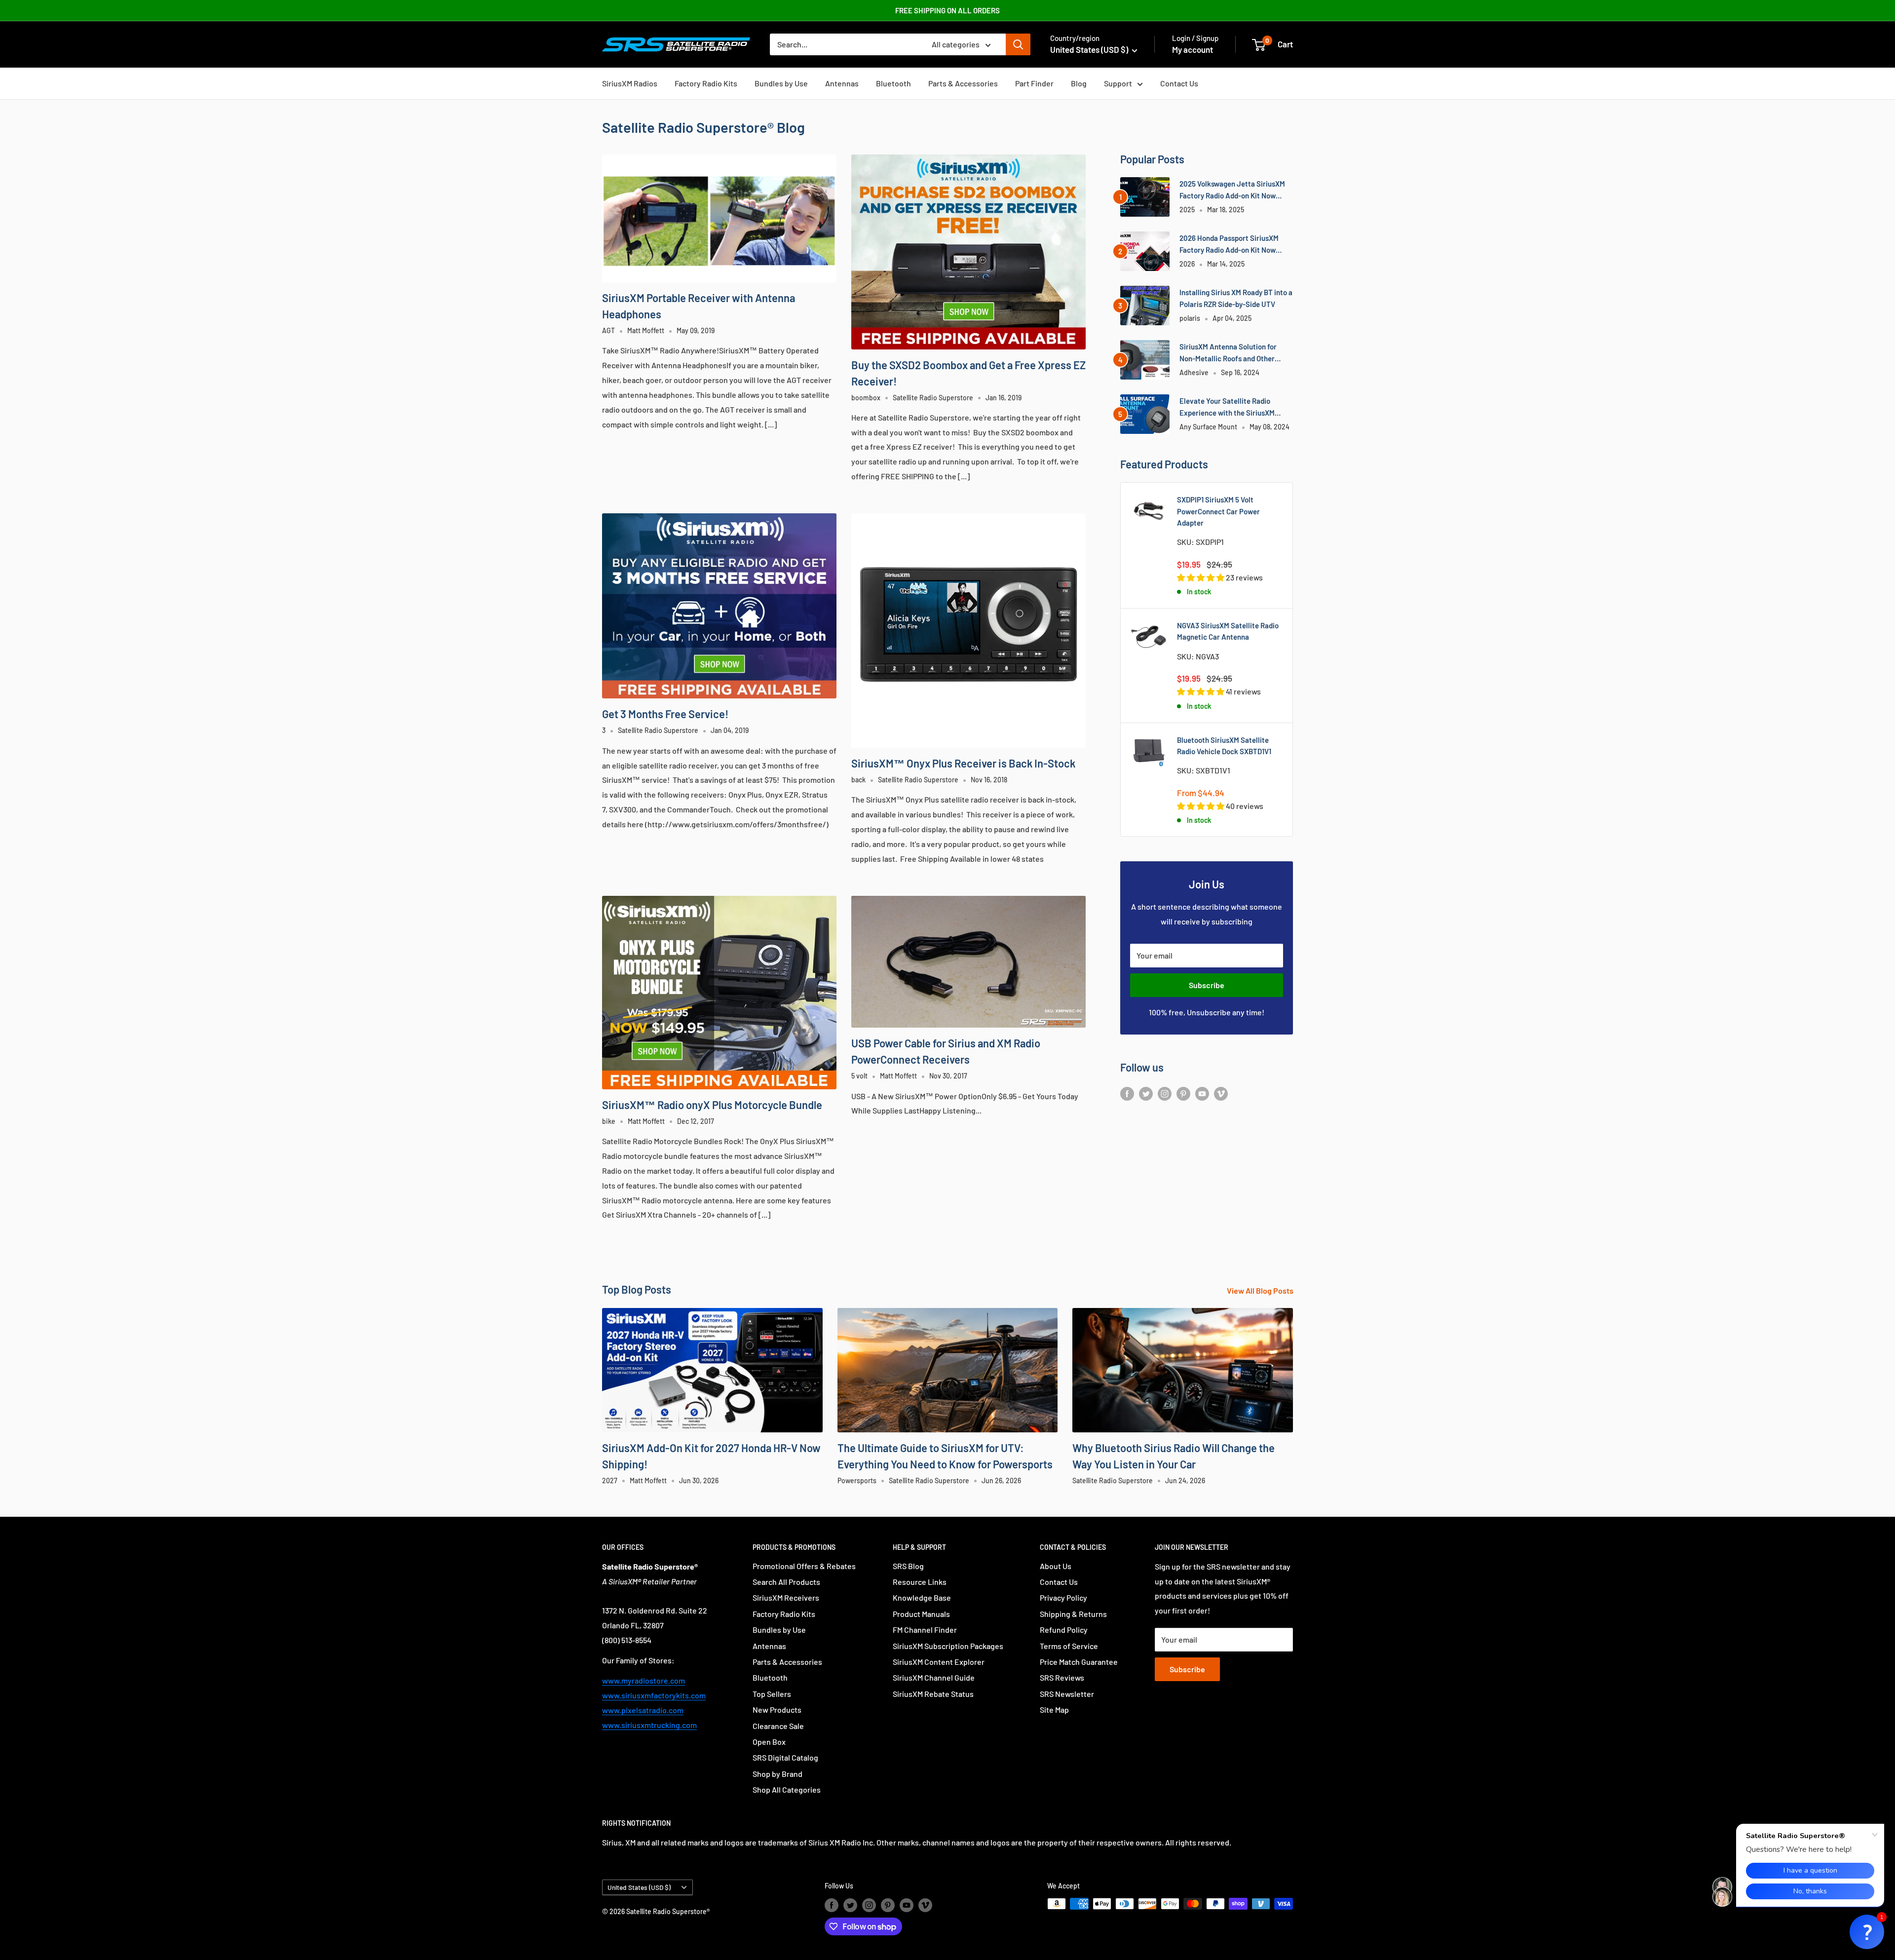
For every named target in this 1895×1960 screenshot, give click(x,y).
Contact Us (1179, 83)
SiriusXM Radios (630, 83)
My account (1193, 49)
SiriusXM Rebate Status (933, 1694)
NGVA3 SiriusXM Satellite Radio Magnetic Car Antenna (1228, 631)
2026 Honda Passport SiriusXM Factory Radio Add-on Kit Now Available (1229, 245)
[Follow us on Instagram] (1165, 1093)
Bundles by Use (781, 83)
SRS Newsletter (1067, 1694)
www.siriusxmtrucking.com (649, 1725)
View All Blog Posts (1261, 1290)
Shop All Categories (787, 1789)
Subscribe (1207, 985)
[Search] (1018, 44)
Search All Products (786, 1582)
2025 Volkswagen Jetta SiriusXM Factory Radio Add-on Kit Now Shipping (1232, 190)
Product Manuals (921, 1614)
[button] (1867, 1932)
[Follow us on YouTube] (1202, 1093)
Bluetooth (893, 83)
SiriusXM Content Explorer (939, 1662)
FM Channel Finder (925, 1630)
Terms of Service (1069, 1646)
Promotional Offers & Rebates (804, 1566)
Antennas (842, 83)
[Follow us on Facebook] (1127, 1093)
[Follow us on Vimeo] (1221, 1093)
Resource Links (920, 1582)
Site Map (1054, 1710)
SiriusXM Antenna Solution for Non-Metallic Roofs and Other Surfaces (1228, 353)
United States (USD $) (639, 1887)
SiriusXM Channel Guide (934, 1677)
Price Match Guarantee (1079, 1662)
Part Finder (1034, 83)
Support (1118, 83)
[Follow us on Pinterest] (1183, 1093)
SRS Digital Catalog (785, 1757)
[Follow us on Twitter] (1146, 1093)
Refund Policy (1064, 1630)
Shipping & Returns (1073, 1614)
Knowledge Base (922, 1597)
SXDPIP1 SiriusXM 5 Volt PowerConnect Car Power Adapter (1218, 511)
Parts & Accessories (963, 83)
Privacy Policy (1063, 1597)
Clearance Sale (778, 1726)
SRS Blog (908, 1566)
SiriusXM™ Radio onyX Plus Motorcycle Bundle (712, 1105)
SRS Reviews (1062, 1677)
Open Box (769, 1742)
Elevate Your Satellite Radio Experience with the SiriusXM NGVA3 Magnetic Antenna (1227, 407)
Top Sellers (772, 1694)
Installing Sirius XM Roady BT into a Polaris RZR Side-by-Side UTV (1236, 298)
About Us (1056, 1566)
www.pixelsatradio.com (643, 1710)
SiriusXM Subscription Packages (948, 1646)
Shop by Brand (777, 1774)
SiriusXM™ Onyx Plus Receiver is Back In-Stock (963, 763)
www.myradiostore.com (644, 1680)
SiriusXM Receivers (786, 1597)
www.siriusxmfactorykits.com (654, 1695)
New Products (777, 1710)
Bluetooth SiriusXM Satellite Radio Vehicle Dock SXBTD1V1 (1224, 746)
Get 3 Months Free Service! (665, 714)
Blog (1079, 83)
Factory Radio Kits (706, 83)
